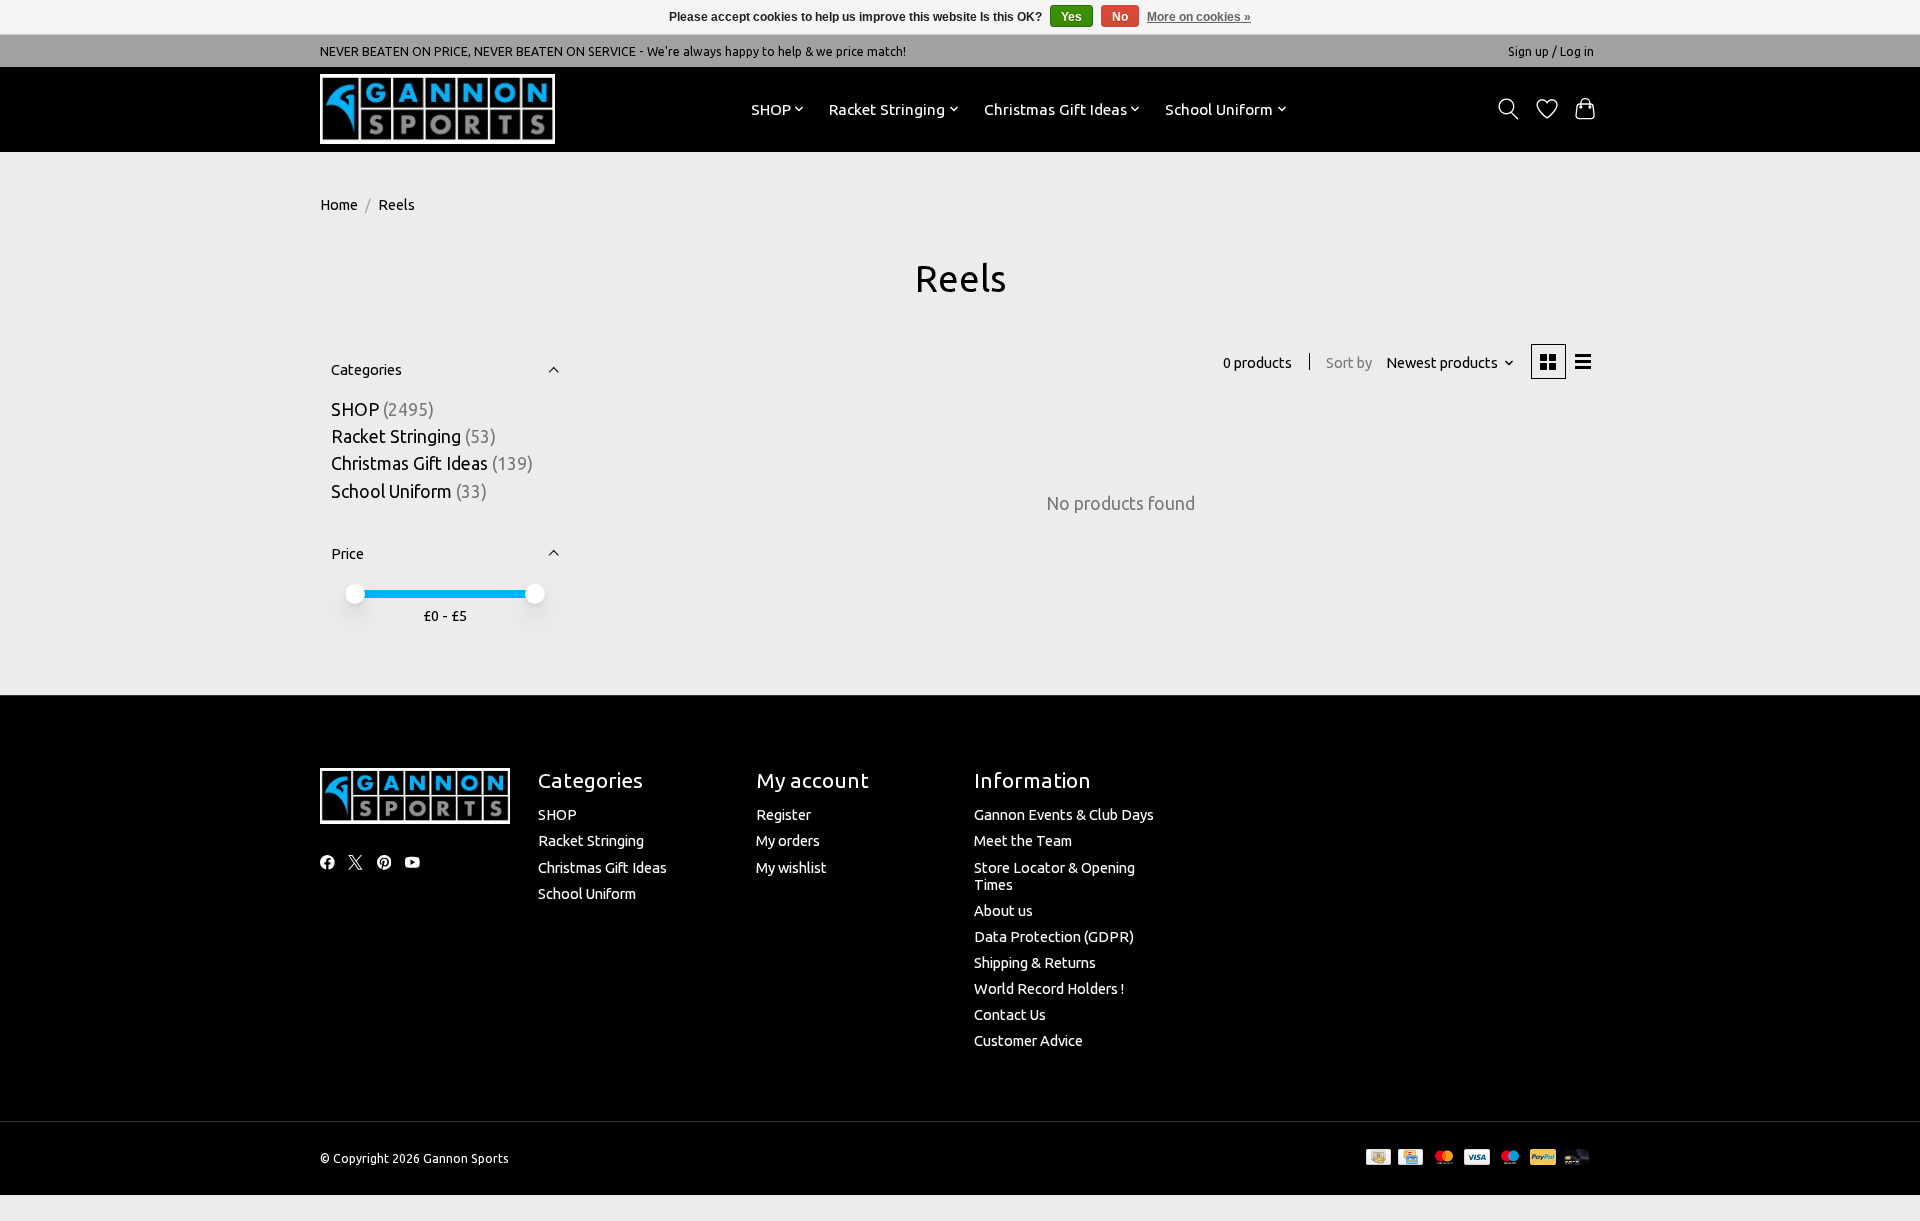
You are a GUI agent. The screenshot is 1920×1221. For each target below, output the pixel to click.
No (1120, 17)
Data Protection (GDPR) (1054, 936)
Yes (1071, 17)
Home (339, 204)
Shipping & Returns (1035, 962)
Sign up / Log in (1551, 51)
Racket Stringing (396, 436)
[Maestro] (1510, 1158)
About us (1003, 910)
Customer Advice (1028, 1040)
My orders (788, 840)
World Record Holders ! (1049, 988)
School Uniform (391, 491)
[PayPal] (1543, 1158)
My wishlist (791, 867)
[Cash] (1378, 1158)
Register (783, 814)
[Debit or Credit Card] (1577, 1158)
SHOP (357, 409)
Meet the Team (1023, 840)
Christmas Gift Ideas (409, 463)
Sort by (1349, 362)
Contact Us (1010, 1014)
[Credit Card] (1410, 1158)
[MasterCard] (1444, 1158)
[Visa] (1477, 1158)
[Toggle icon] (1508, 109)
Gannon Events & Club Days (1064, 814)
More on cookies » (1199, 17)
